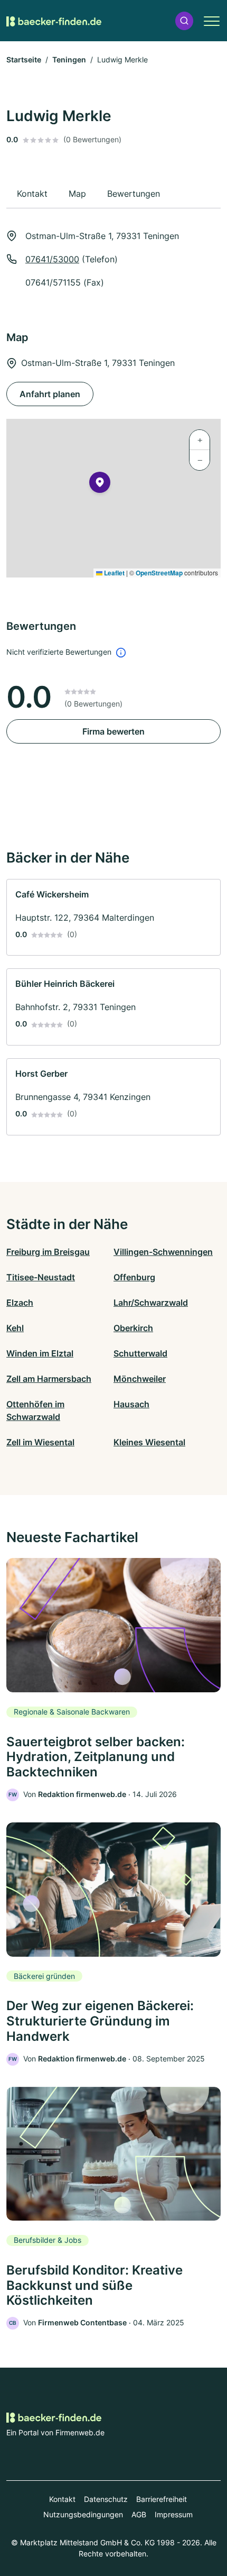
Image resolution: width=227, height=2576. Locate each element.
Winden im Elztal (40, 1353)
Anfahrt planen (50, 394)
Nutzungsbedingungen (83, 2514)
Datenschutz (106, 2499)
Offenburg (134, 1277)
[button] (184, 21)
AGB (139, 2514)
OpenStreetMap (159, 573)
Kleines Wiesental (149, 1442)
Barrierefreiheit (162, 2499)
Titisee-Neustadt (41, 1277)
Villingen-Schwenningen (163, 1252)
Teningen (69, 59)
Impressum (174, 2514)
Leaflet (113, 573)
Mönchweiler (140, 1379)
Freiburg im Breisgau (48, 1252)
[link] (113, 918)
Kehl (15, 1328)
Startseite (24, 59)
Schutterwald (140, 1353)
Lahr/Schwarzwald (151, 1303)
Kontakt (62, 2499)
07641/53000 (52, 259)
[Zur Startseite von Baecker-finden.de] (54, 21)
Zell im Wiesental (40, 1442)
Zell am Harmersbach (49, 1379)
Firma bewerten (113, 731)
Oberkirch (133, 1328)
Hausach (131, 1404)
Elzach (20, 1303)
